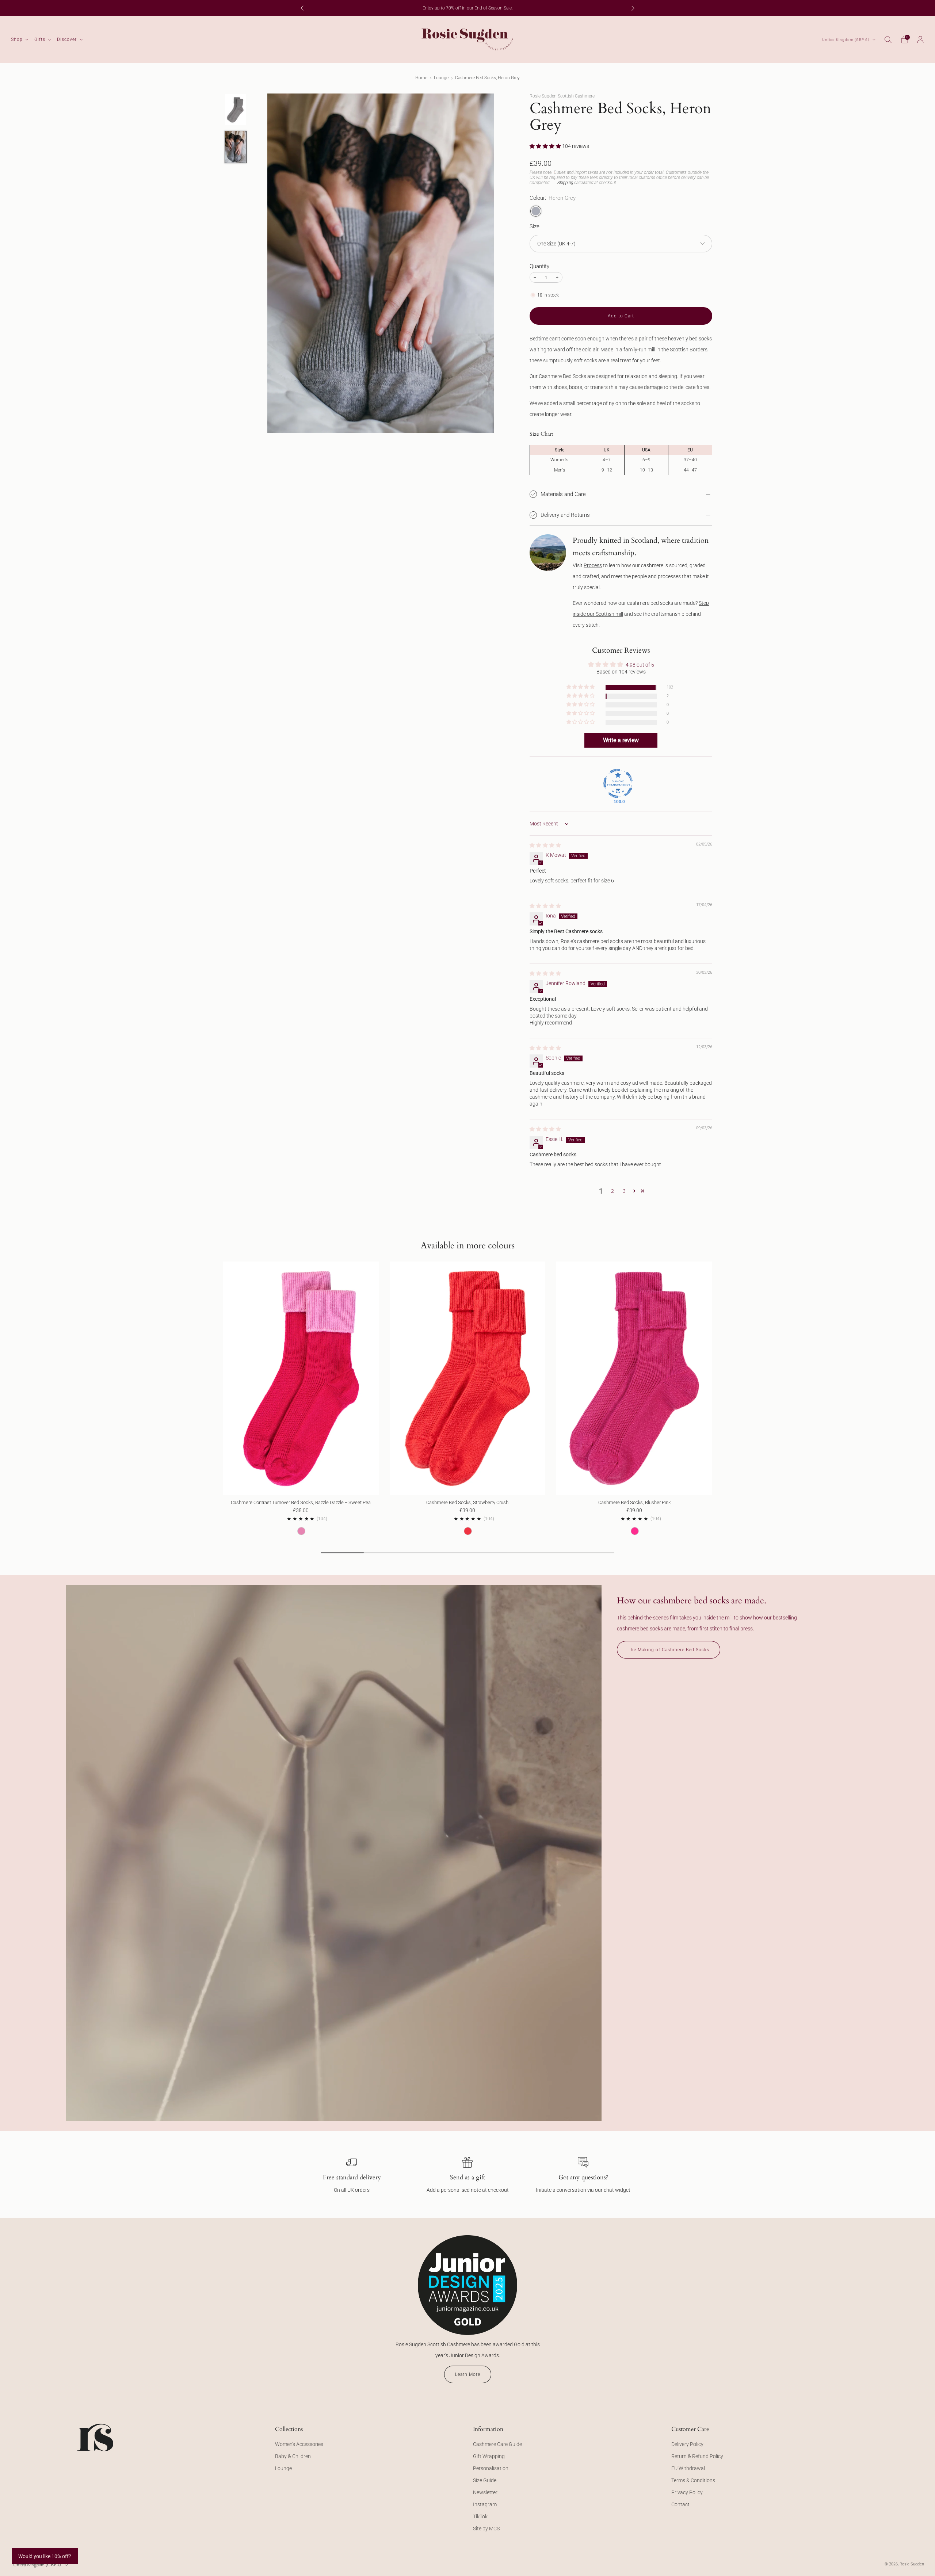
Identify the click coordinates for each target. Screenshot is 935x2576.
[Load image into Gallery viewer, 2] (235, 147)
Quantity (539, 266)
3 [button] (624, 1191)
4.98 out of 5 (640, 665)
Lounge (441, 78)
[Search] (888, 39)
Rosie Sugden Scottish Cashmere (562, 96)
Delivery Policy (687, 2444)
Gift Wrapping (489, 2456)
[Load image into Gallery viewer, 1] (235, 110)
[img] (545, 845)
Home (421, 78)
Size (535, 226)
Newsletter (485, 2492)
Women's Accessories (299, 2444)
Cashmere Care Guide (497, 2444)
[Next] (633, 8)
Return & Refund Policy (697, 2456)
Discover (67, 39)
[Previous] (302, 8)
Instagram (485, 2504)
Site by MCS (486, 2529)
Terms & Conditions (693, 2480)
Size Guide (485, 2480)
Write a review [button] (621, 740)
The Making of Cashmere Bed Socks (669, 1650)
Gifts (40, 39)
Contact (680, 2504)
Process (593, 565)
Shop (17, 39)
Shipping (565, 183)
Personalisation (491, 2468)
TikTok (480, 2516)
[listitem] (467, 8)
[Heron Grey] (536, 211)
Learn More (468, 2374)
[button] (546, 146)
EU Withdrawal (688, 2468)
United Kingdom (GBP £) (846, 40)
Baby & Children (293, 2456)
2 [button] (612, 1191)
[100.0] (618, 783)
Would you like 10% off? (45, 2556)
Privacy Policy (687, 2492)
